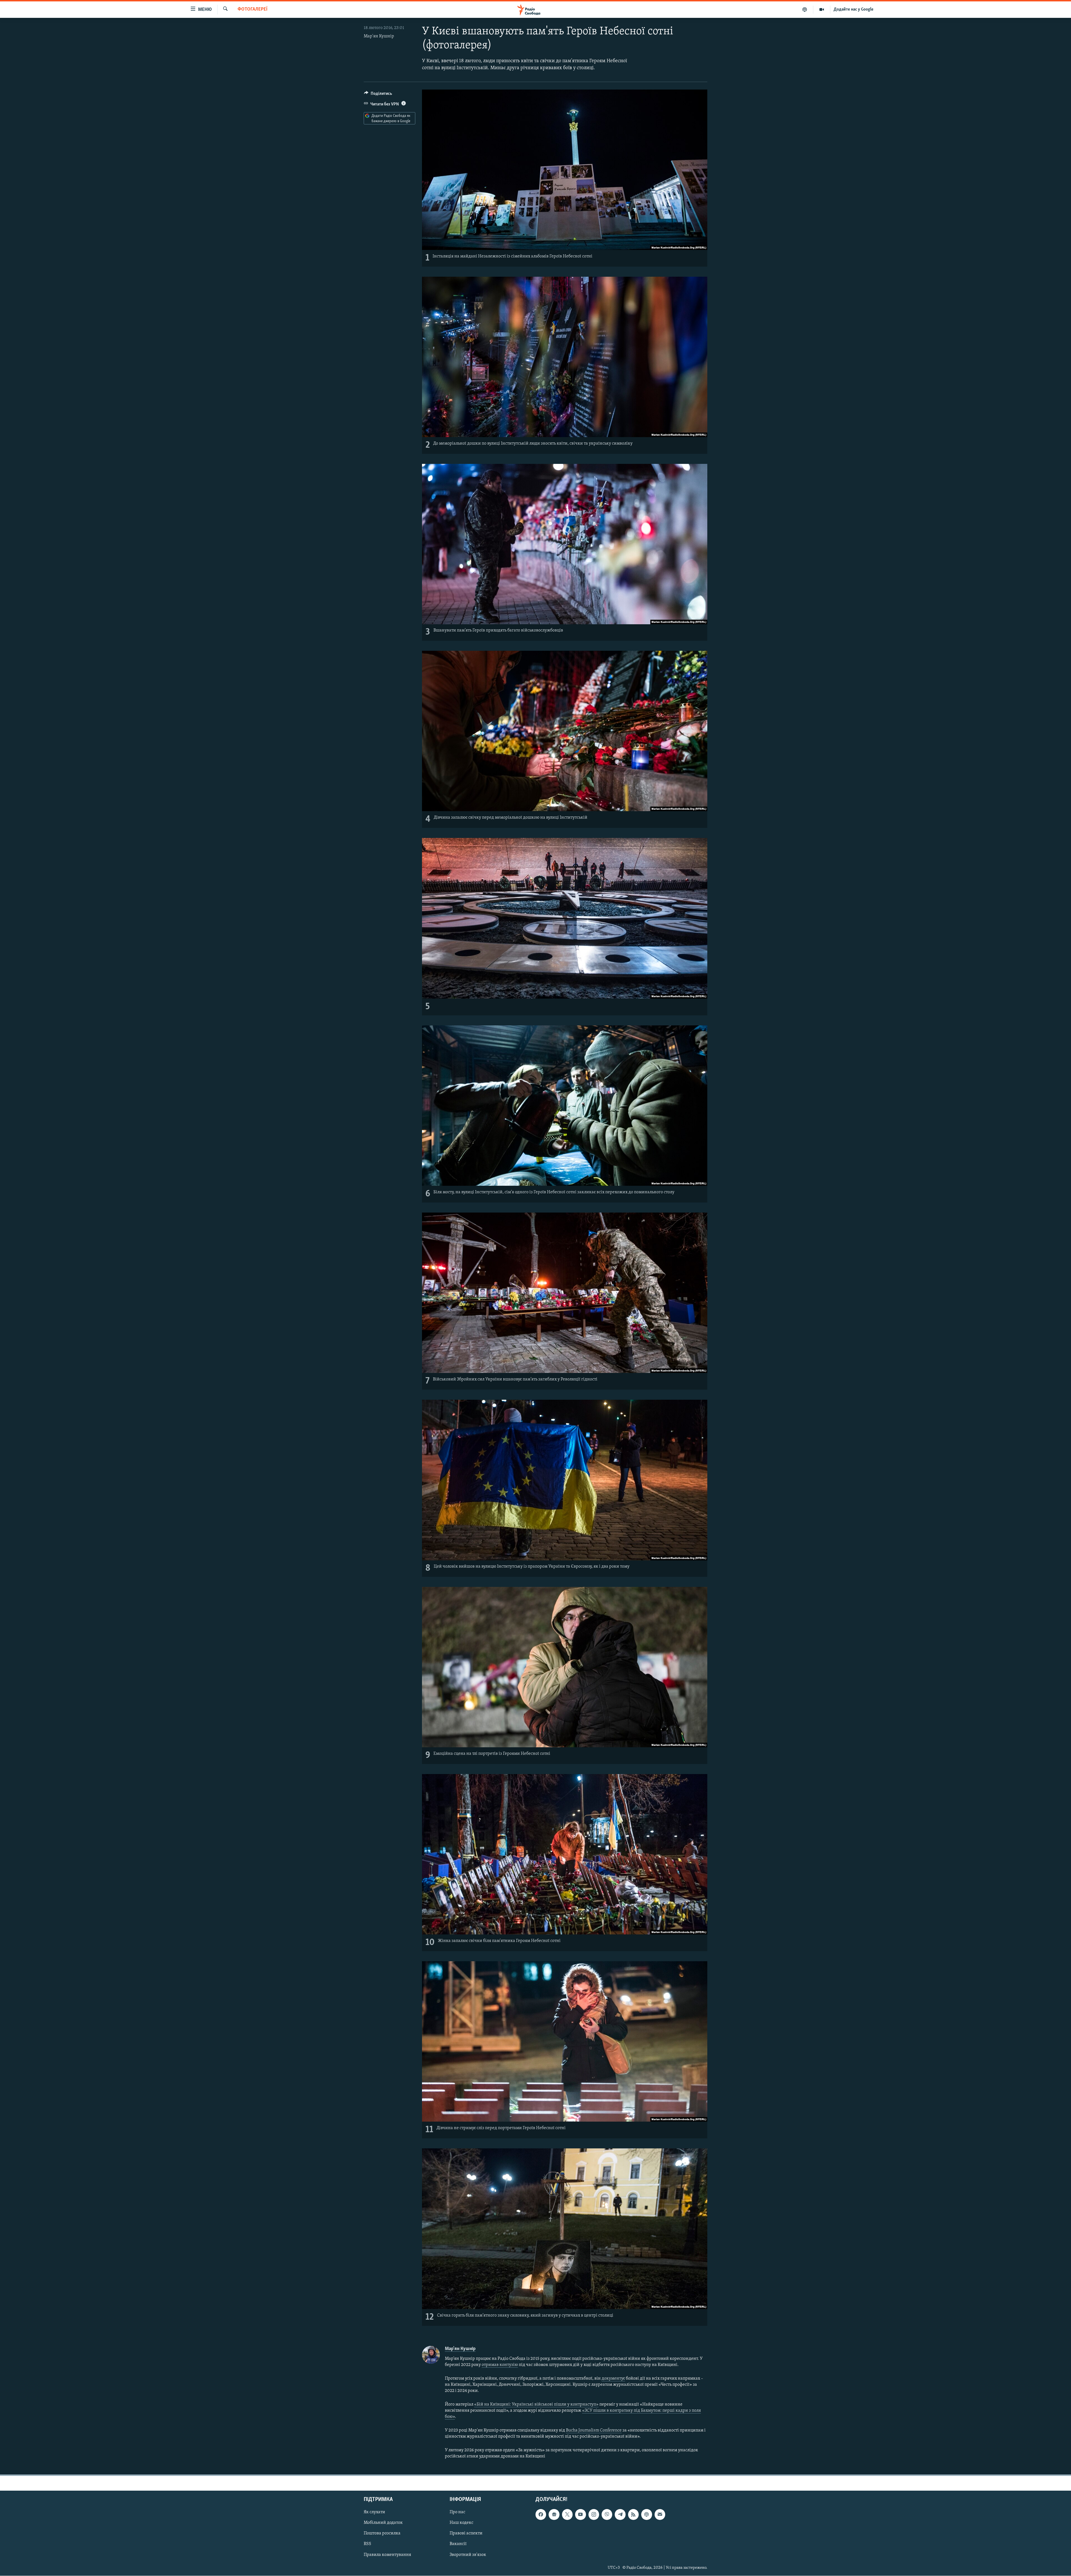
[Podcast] (647, 2515)
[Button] (378, 95)
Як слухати (374, 2512)
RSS (367, 2544)
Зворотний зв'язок (468, 2555)
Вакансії (458, 2544)
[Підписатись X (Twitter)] (567, 2515)
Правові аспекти (466, 2534)
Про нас (457, 2512)
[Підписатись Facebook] (541, 2515)
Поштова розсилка (382, 2534)
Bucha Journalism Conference (594, 2430)
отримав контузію (500, 2365)
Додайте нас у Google (854, 9)
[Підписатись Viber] (607, 2515)
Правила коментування (387, 2555)
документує (613, 2379)
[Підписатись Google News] (554, 2515)
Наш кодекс (461, 2523)
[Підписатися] (660, 2515)
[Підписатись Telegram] (620, 2515)
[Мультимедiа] (822, 9)
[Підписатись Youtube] (580, 2515)
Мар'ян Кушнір (379, 36)
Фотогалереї (253, 9)
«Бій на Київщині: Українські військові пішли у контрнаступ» (536, 2404)
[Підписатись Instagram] (594, 2515)
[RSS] (633, 2515)
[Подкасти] (805, 9)
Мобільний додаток (383, 2523)
